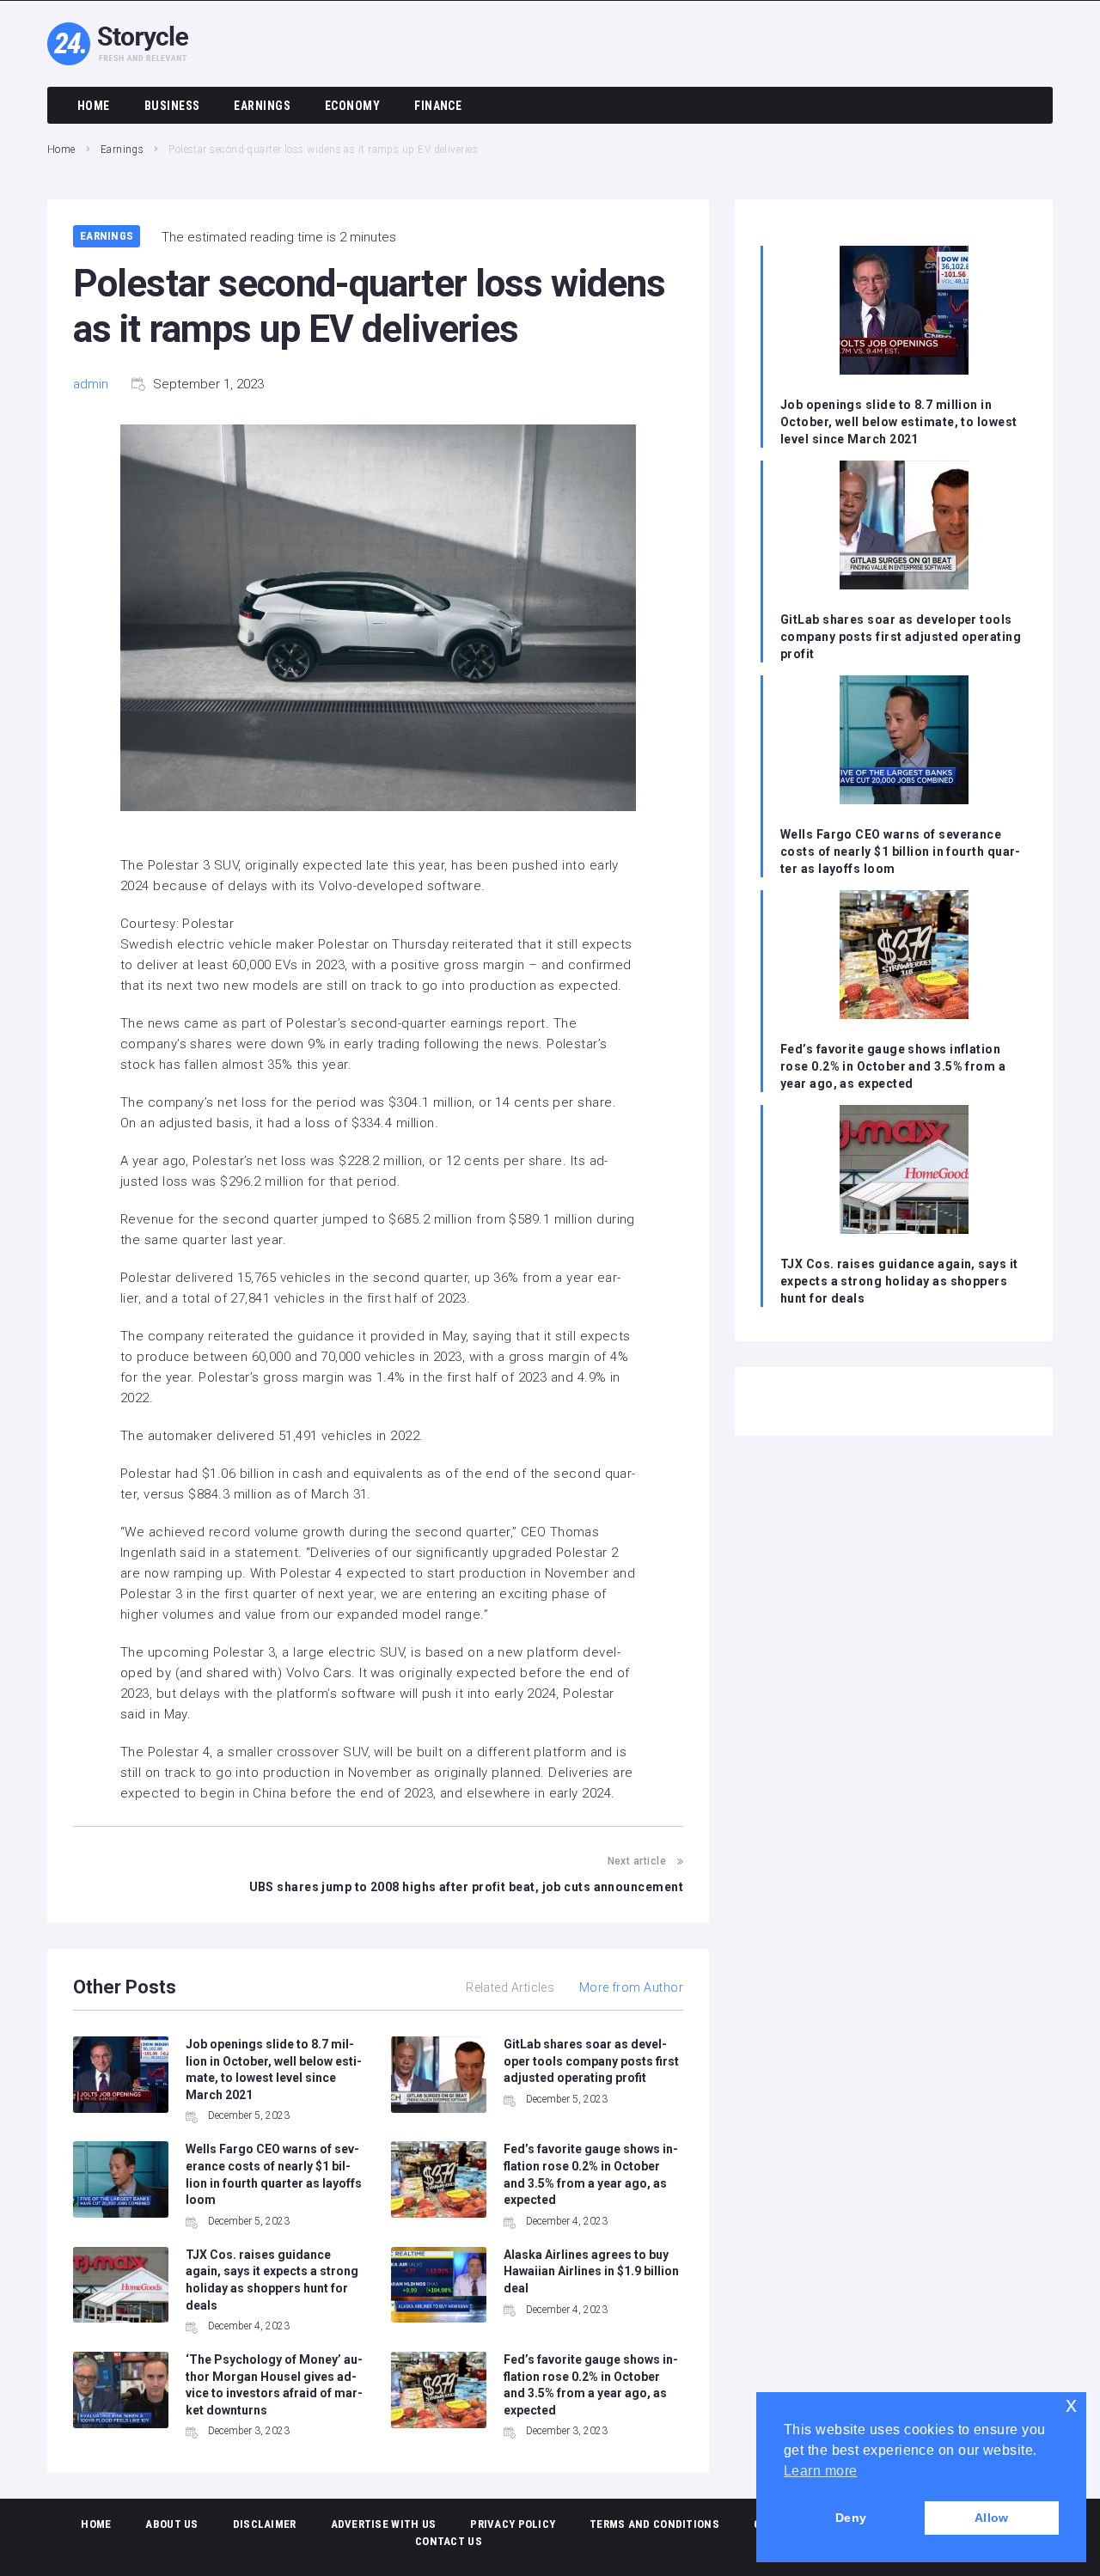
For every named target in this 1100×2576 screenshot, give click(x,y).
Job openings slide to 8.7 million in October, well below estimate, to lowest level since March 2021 (899, 422)
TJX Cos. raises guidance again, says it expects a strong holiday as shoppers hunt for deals (899, 1281)
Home (61, 150)
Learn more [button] (821, 2471)
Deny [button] (851, 2518)
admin (91, 384)
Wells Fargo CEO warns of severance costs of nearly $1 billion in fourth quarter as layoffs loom (900, 852)
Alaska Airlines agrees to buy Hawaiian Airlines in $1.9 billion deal (591, 2271)
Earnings (122, 150)
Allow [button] (992, 2518)
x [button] (1071, 2405)
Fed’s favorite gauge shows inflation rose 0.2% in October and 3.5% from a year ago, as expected (893, 1066)
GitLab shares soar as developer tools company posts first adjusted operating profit (591, 2061)
